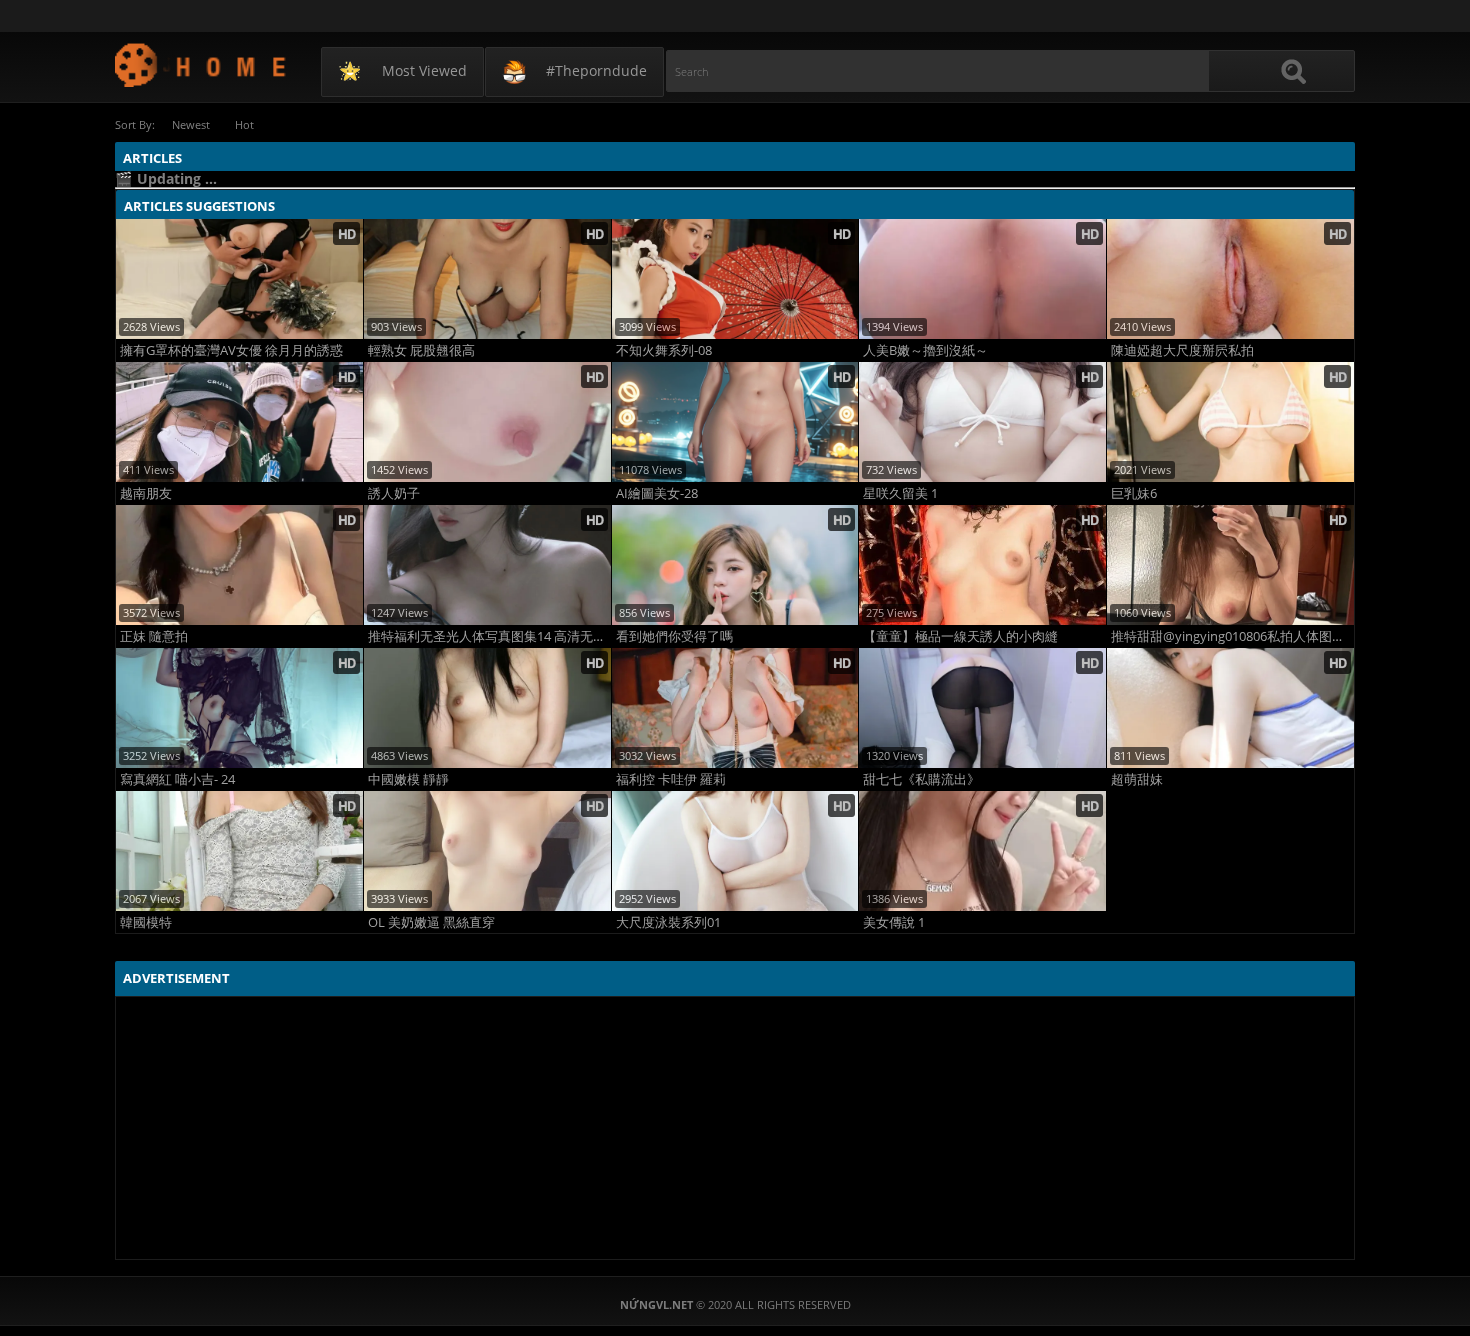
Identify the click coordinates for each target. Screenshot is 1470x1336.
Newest (191, 124)
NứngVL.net (201, 64)
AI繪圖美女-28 (657, 493)
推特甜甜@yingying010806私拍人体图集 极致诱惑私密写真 (1232, 636)
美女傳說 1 (894, 922)
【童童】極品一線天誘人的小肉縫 (960, 636)
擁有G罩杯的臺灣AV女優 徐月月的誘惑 (231, 350)
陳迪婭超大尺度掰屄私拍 (1182, 350)
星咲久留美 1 (900, 493)
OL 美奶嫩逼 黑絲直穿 (431, 922)
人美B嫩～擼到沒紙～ (925, 350)
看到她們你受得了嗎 (674, 636)
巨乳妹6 (1134, 493)
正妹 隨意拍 (154, 636)
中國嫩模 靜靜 (408, 779)
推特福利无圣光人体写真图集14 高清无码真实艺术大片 (489, 636)
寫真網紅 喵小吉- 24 (177, 779)
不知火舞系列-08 (664, 350)
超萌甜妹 (1137, 779)
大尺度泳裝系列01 (668, 922)
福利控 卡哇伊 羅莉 (671, 779)
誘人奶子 (394, 493)
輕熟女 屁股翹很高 (421, 350)
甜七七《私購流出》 (921, 779)
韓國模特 (146, 922)
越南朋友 (146, 493)
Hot (244, 124)
